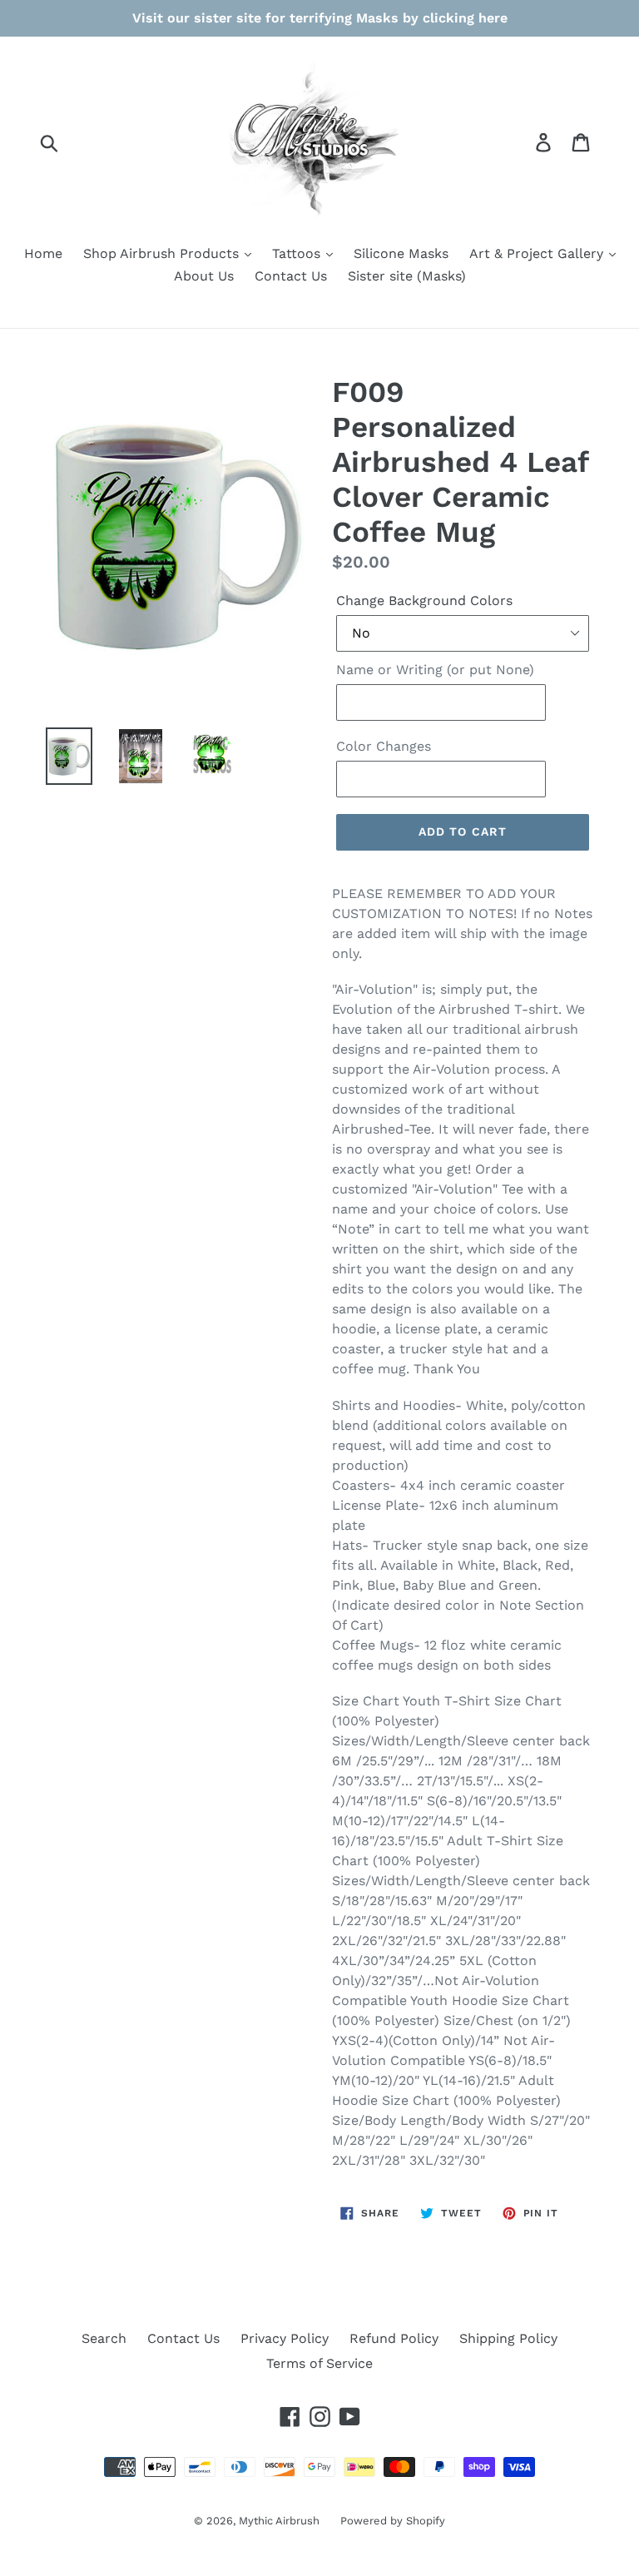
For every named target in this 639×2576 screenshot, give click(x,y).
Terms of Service (319, 2363)
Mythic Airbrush (279, 2521)
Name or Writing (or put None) (435, 670)
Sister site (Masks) (407, 276)
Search (104, 2338)
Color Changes (384, 746)
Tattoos (298, 253)
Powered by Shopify (393, 2521)
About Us (204, 276)
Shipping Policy (508, 2338)
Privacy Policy (285, 2338)
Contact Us (291, 276)
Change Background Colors (424, 601)
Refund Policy (394, 2338)
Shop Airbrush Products (163, 253)
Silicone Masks (401, 253)
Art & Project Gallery (538, 253)
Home (43, 253)
